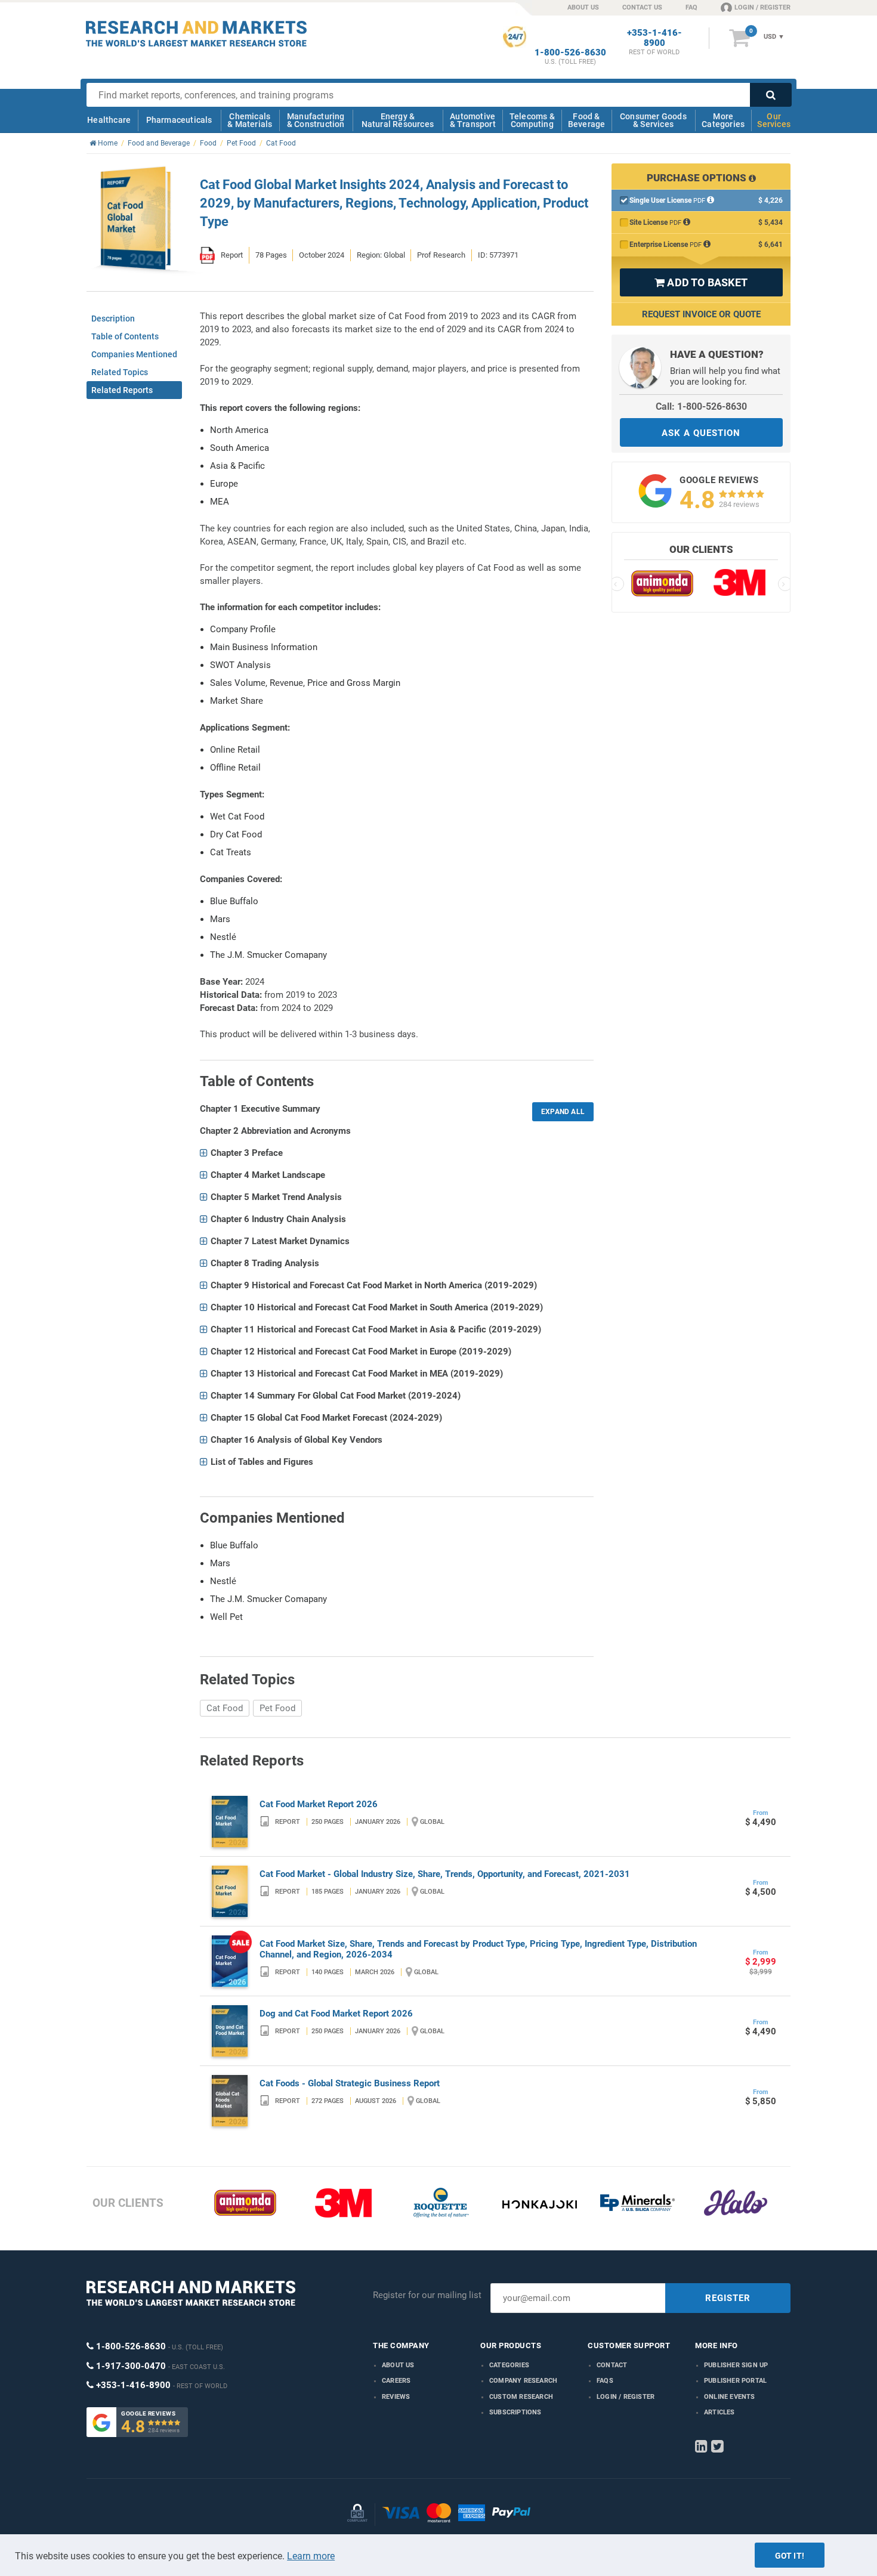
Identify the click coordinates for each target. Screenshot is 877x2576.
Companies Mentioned (134, 354)
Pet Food (277, 1708)
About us (398, 2365)
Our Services (774, 120)
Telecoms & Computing (532, 120)
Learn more (311, 2556)
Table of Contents (125, 336)
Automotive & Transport (473, 120)
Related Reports (122, 390)
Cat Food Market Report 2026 (319, 1804)
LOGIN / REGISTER (762, 7)
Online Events (730, 2397)
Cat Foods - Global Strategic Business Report (350, 2083)
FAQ (691, 7)
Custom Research (521, 2397)
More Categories (723, 120)
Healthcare (109, 120)
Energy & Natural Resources (398, 120)
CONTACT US (642, 7)
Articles (719, 2412)
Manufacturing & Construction (316, 120)
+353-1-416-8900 (654, 38)
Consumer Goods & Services (653, 120)
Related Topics (120, 372)
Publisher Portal (735, 2381)
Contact (612, 2365)
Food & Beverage (587, 120)
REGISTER (728, 2298)
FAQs (605, 2381)
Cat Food (225, 1708)
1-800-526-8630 (570, 53)
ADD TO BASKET (701, 282)
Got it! (790, 2556)
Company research (523, 2381)
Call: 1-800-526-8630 (701, 406)
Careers (396, 2381)
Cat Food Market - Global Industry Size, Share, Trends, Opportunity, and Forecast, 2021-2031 (445, 1874)
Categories (509, 2365)
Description (113, 318)
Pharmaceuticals (179, 120)
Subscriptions (515, 2412)
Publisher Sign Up (736, 2365)
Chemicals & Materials (250, 120)
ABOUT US (583, 7)
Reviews (396, 2397)
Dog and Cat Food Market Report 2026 (336, 2014)
